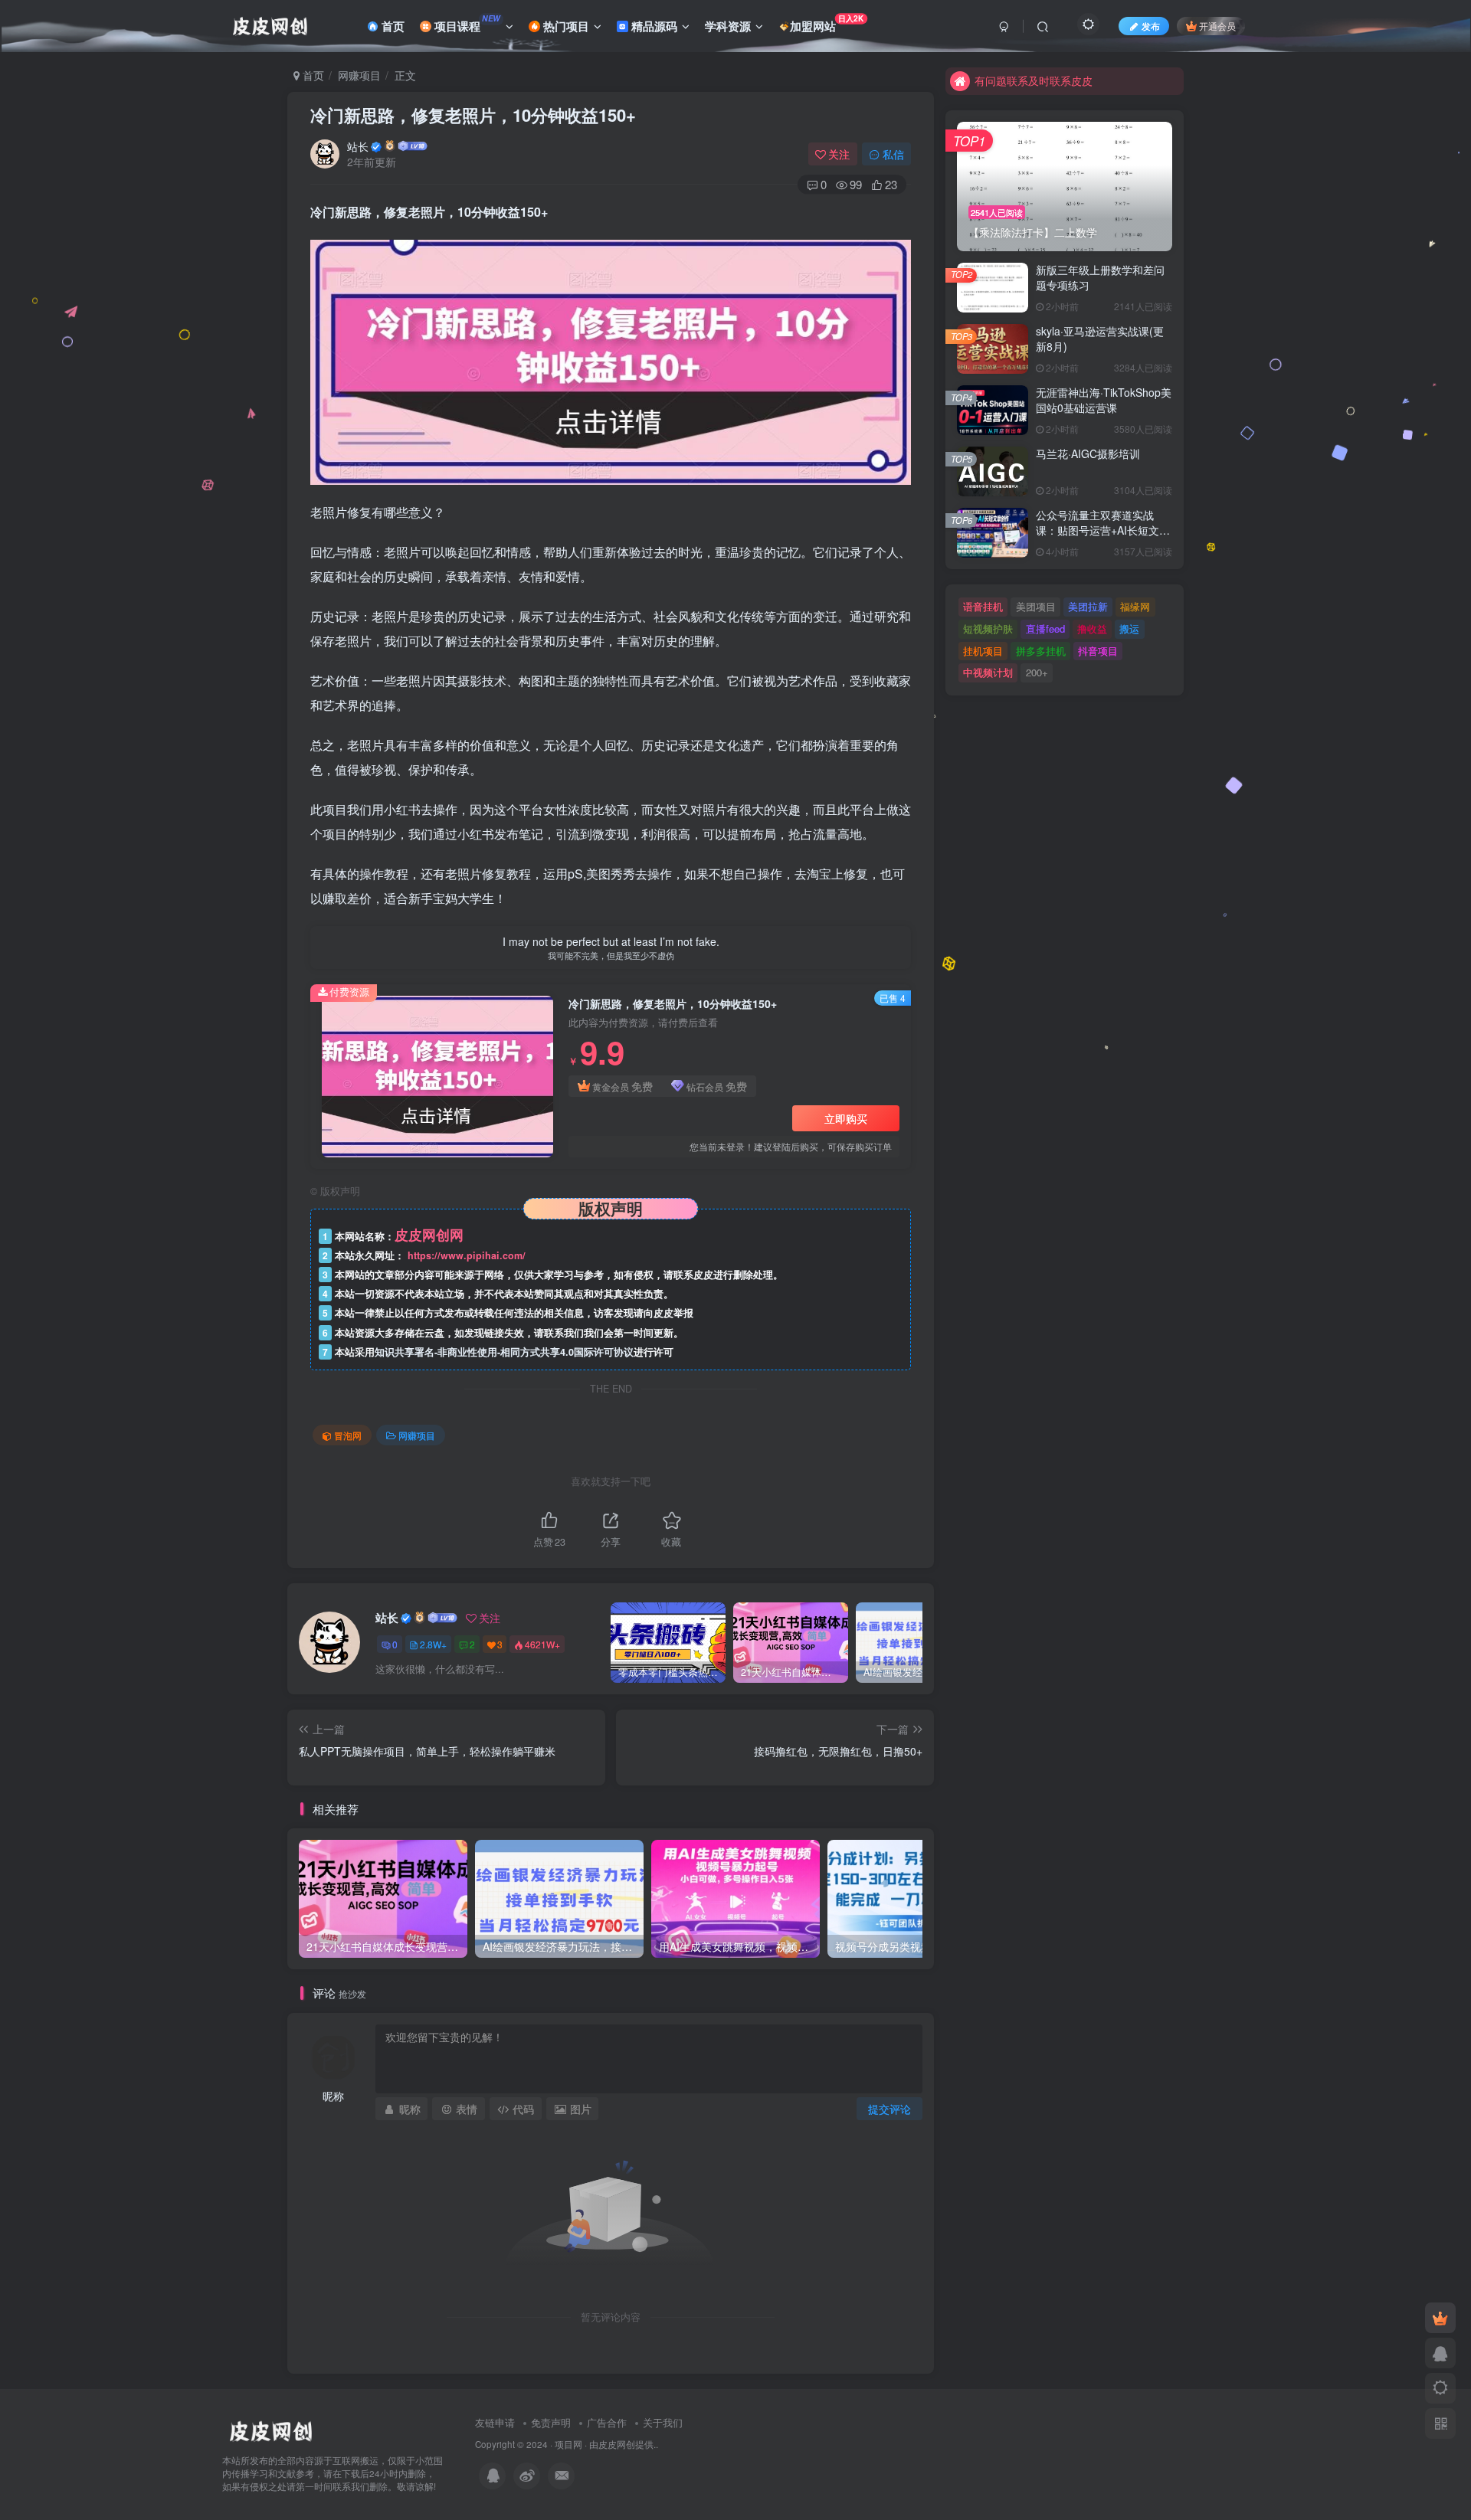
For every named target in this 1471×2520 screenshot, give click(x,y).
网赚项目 (359, 75)
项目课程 (466, 24)
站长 (358, 146)
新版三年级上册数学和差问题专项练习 (1100, 277)
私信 (893, 154)
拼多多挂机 (1041, 651)
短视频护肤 (988, 628)
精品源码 (653, 26)
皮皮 (608, 2444)
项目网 (568, 2444)
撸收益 (1092, 628)
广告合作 (607, 2422)
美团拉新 (1088, 606)
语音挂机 (983, 606)
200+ (1037, 672)
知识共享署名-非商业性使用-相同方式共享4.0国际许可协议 (504, 1352)
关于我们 (663, 2422)
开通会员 (1217, 26)
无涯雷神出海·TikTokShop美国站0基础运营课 (1104, 400)
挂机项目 (983, 651)
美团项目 (1036, 606)
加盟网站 (827, 23)
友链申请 (495, 2422)
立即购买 (846, 1118)
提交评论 (889, 2109)
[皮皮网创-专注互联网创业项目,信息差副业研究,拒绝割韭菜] (270, 2430)
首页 (392, 26)
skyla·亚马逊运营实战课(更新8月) (1100, 339)
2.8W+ (433, 1644)
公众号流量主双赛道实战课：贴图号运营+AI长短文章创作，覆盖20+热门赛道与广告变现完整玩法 (1104, 537)
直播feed (1045, 628)
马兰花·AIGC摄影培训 (1088, 453)
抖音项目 (1098, 651)
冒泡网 (348, 1435)
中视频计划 (988, 672)
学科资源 (728, 26)
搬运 (1129, 628)
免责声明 (551, 2422)
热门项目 (565, 26)
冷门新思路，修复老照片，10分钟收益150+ (473, 115)
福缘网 (1135, 606)
